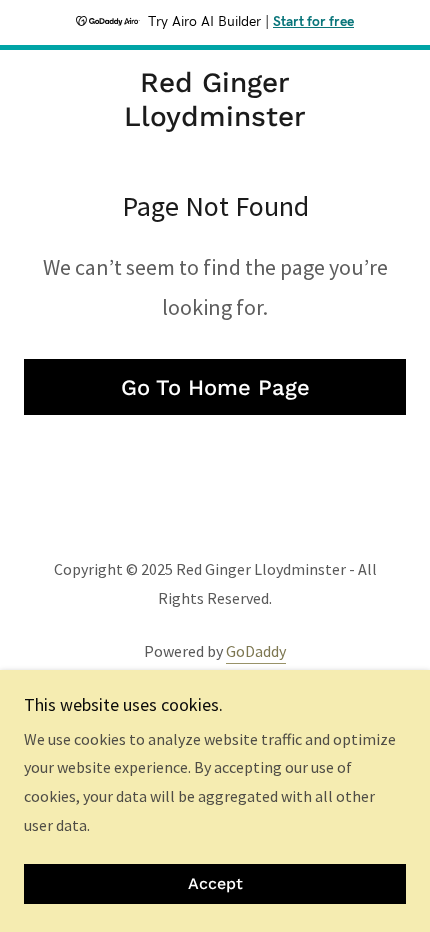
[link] (214, 99)
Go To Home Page (215, 387)
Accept (215, 884)
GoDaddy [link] (256, 651)
